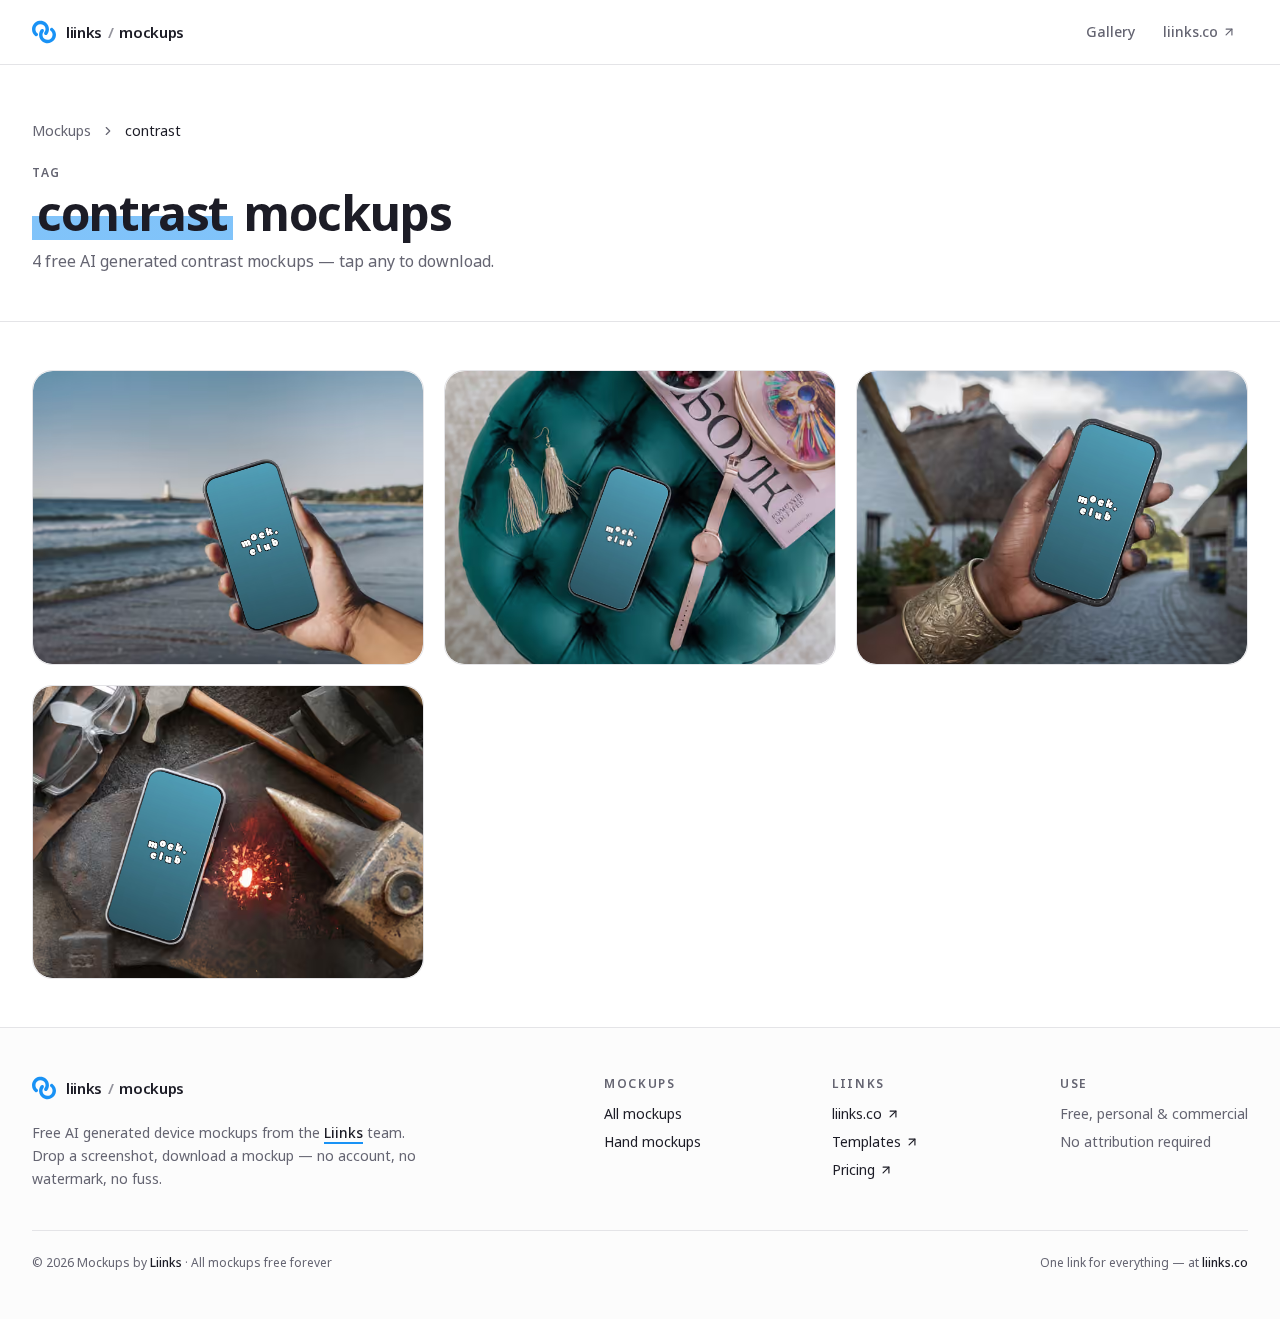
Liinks (343, 1132)
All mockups (643, 1113)
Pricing (853, 1169)
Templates (866, 1141)
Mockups (61, 130)
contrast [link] (153, 130)
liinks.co (1190, 31)
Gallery (1110, 31)
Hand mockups (652, 1141)
